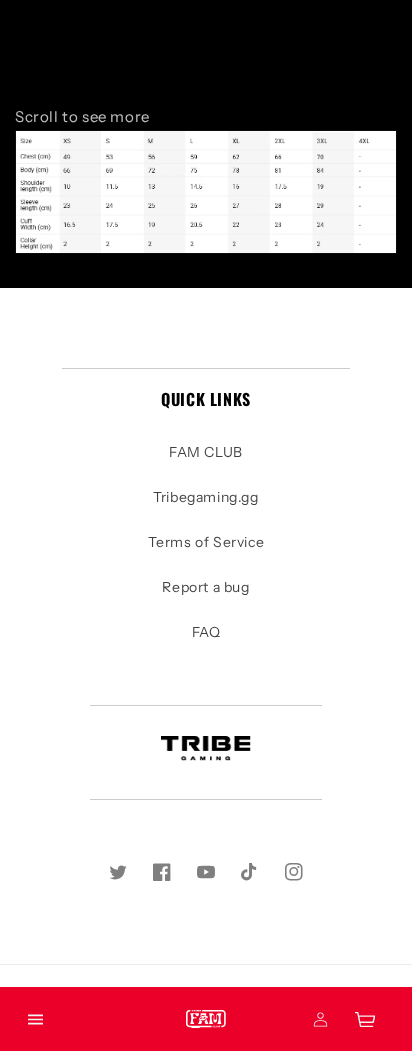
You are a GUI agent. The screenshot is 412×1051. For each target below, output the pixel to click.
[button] (35, 1019)
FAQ (206, 632)
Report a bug (205, 587)
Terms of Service (206, 542)
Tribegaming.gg (205, 497)
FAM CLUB (206, 452)
